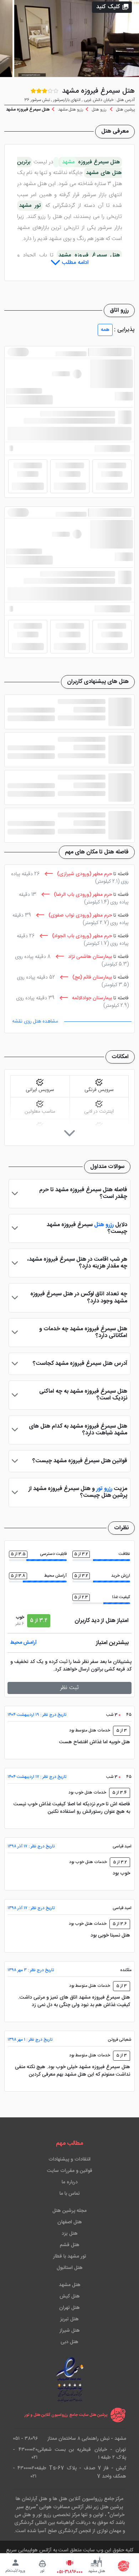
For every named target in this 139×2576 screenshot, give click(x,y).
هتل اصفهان (70, 2222)
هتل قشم (70, 2245)
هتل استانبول (70, 2268)
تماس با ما (70, 2194)
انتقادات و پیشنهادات (69, 2159)
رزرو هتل (104, 1225)
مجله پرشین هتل (69, 2211)
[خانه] (124, 2566)
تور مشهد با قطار (70, 2256)
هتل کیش (70, 2296)
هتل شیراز (70, 2331)
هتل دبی (69, 2342)
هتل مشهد (70, 2285)
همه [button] (105, 330)
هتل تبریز (69, 2319)
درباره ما (70, 2182)
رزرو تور (105, 1489)
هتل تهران (69, 2308)
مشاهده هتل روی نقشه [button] (35, 1021)
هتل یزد (70, 2234)
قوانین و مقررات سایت (70, 2171)
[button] (112, 7)
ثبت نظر (69, 1688)
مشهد (68, 162)
